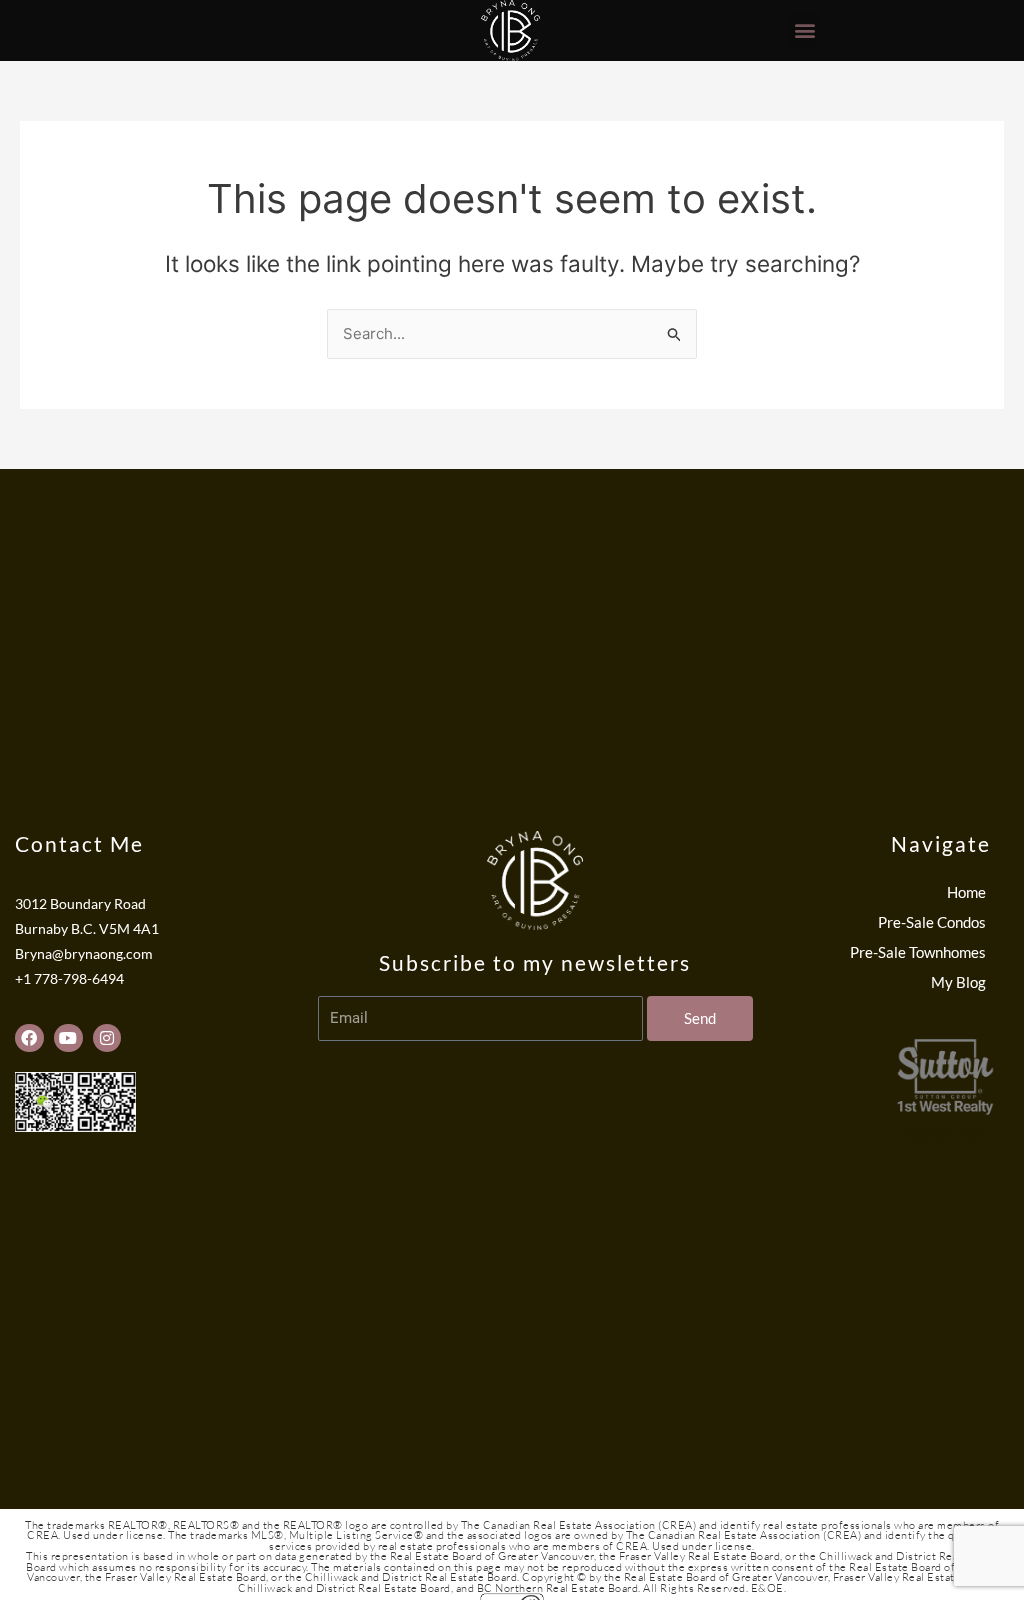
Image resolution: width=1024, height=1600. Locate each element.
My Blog (958, 982)
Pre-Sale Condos (932, 922)
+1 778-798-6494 (69, 979)
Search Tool (945, 1134)
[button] (805, 30)
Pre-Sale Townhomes (918, 952)
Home (966, 892)
